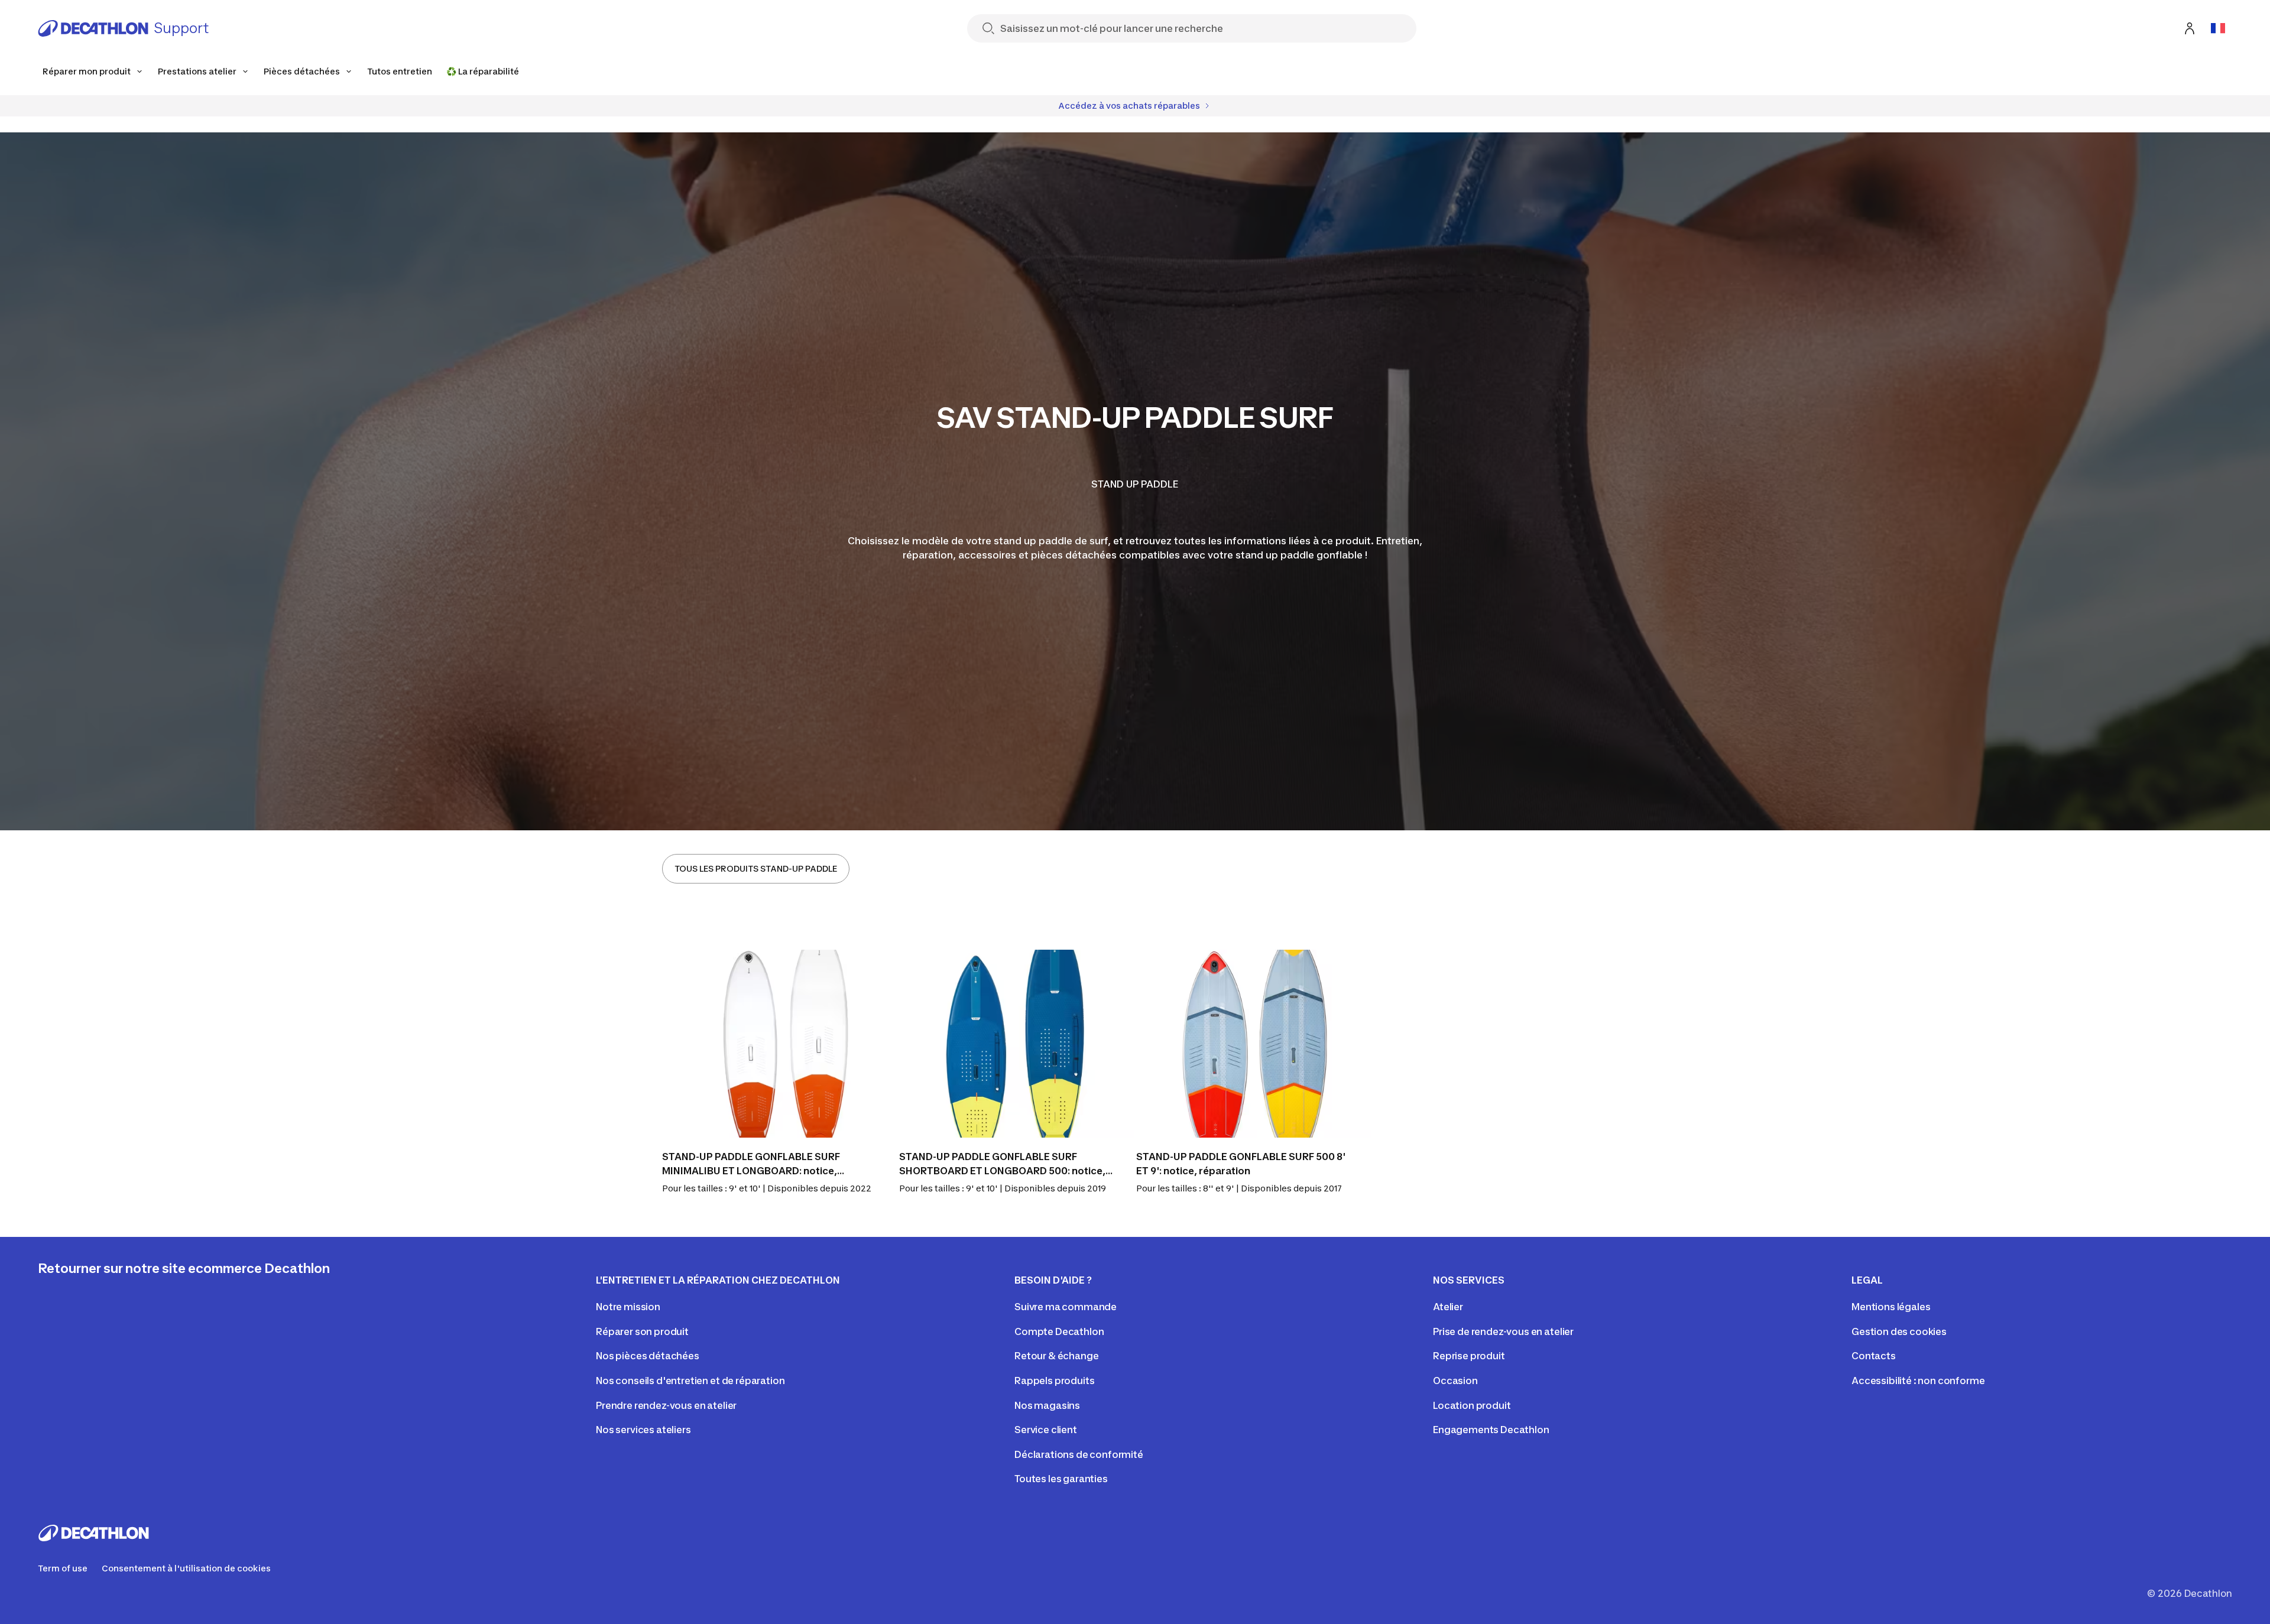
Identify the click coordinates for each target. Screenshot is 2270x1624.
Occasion (1455, 1381)
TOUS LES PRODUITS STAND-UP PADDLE (756, 868)
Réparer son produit (642, 1331)
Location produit (1472, 1405)
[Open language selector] (2218, 28)
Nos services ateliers (643, 1430)
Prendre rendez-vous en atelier (666, 1405)
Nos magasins (1047, 1405)
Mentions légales (1891, 1307)
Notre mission (628, 1307)
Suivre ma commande (1066, 1307)
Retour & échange (1056, 1356)
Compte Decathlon (1059, 1331)
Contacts (1874, 1356)
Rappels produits (1054, 1381)
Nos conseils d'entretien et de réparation (690, 1381)
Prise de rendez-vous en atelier (1503, 1331)
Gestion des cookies (1899, 1331)
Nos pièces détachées (648, 1356)
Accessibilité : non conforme (1918, 1381)
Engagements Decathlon (1491, 1430)
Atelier (1448, 1307)
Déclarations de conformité (1079, 1454)
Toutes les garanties (1061, 1479)
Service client (1046, 1430)
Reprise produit (1469, 1356)
